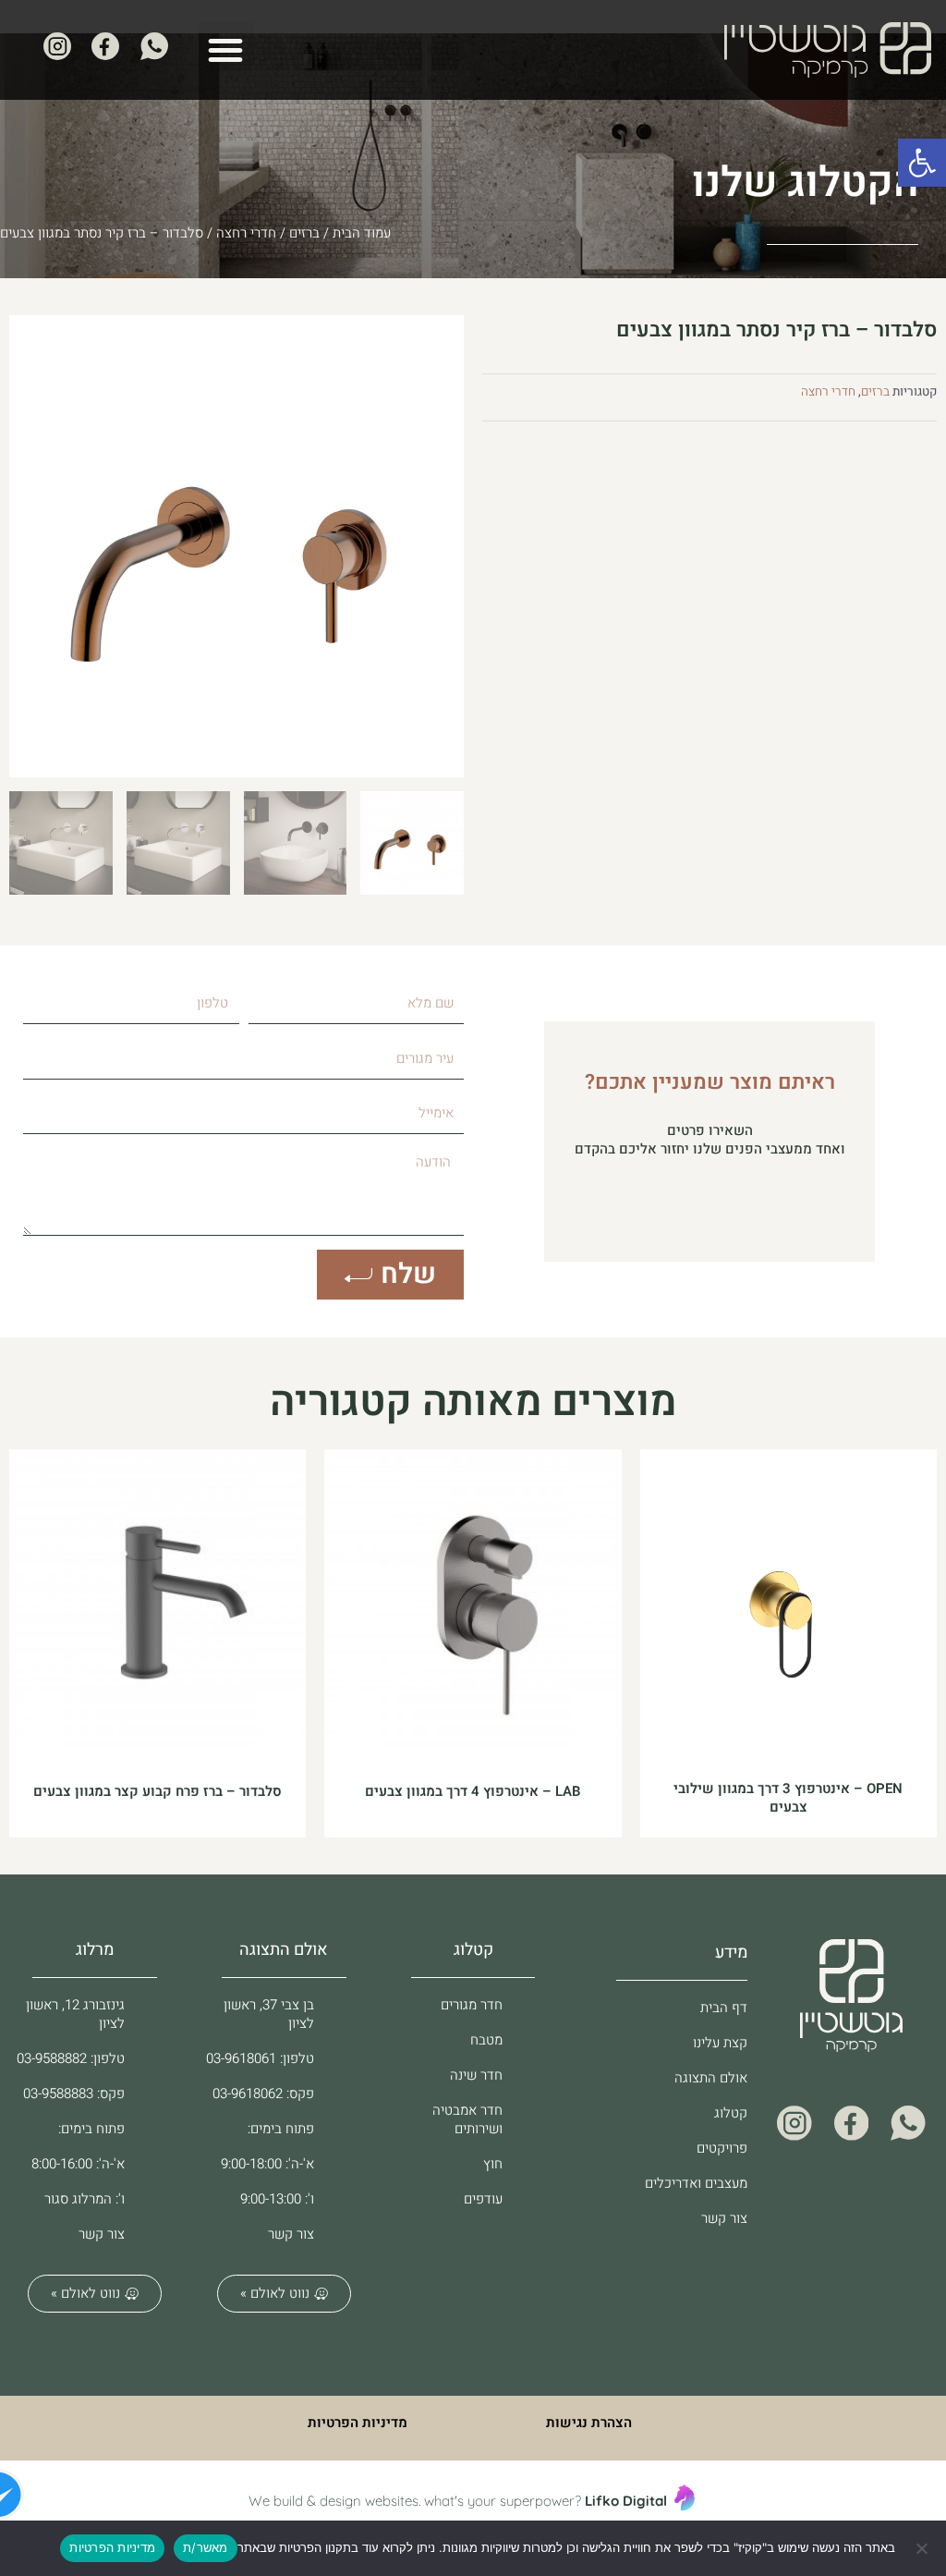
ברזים (304, 233)
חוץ (493, 2164)
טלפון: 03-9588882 (71, 2058)
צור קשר (724, 2218)
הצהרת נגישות (589, 2423)
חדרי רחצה (246, 233)
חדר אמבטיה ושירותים (467, 2119)
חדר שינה (476, 2075)
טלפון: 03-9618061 (260, 2058)
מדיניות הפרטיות (358, 2423)
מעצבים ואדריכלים (696, 2183)
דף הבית (724, 2008)
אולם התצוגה (711, 2078)
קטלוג (731, 2113)
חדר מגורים (472, 2005)
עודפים (483, 2199)
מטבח (486, 2040)
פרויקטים (722, 2148)
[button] (922, 163)
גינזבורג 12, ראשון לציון (75, 2014)
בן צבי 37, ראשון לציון (269, 2014)
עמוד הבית (362, 233)
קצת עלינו (720, 2043)
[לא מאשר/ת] (923, 2548)
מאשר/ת (206, 2547)
